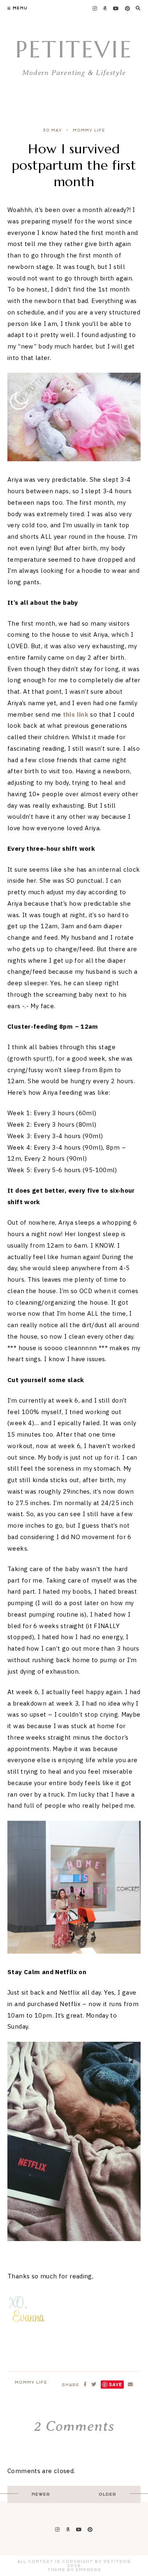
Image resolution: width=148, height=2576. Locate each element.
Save (116, 2384)
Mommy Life (89, 130)
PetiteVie (74, 49)
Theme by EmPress (74, 2570)
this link (76, 714)
